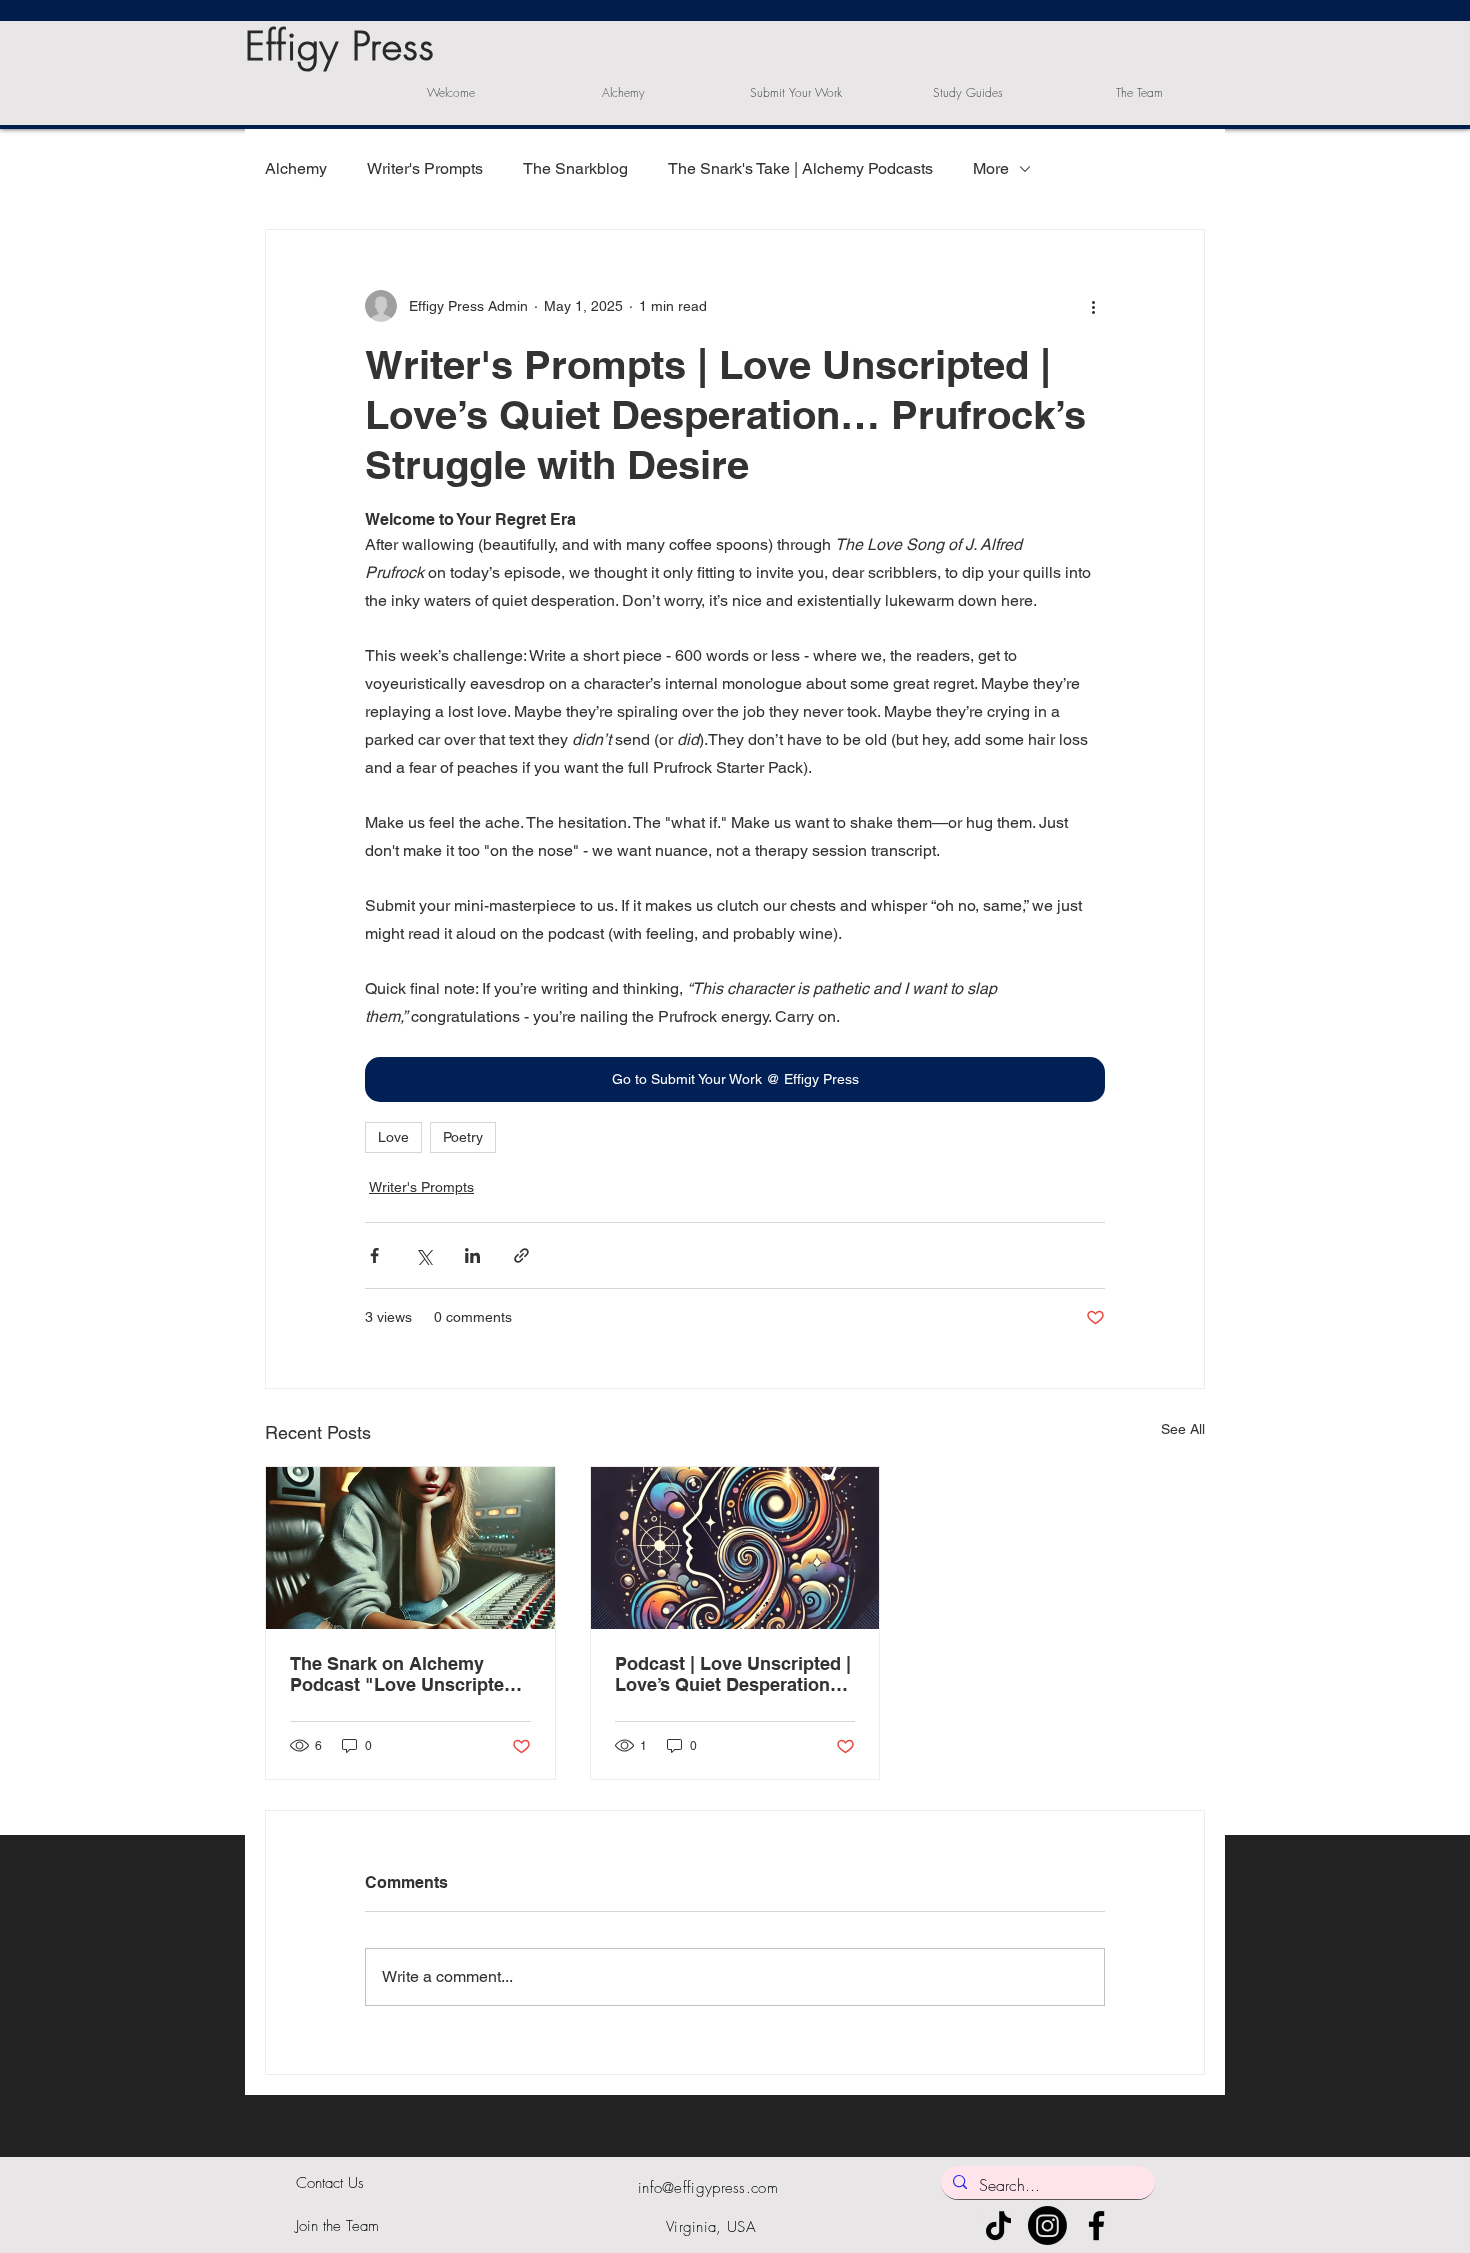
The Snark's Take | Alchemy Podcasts (800, 168)
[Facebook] (1096, 2225)
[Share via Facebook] (374, 1255)
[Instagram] (1047, 2225)
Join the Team (337, 2226)
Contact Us (330, 2183)
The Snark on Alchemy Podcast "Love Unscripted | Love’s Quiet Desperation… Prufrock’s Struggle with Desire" (407, 1674)
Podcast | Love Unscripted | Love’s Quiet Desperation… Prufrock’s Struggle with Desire (733, 1674)
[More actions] (1093, 306)
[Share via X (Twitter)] (423, 1255)
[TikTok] (998, 2225)
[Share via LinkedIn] (472, 1255)
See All (1183, 1429)
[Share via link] (521, 1255)
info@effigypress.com (708, 2188)
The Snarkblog (575, 168)
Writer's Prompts (425, 168)
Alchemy (296, 168)
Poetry (463, 1137)
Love (393, 1137)
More (991, 168)
